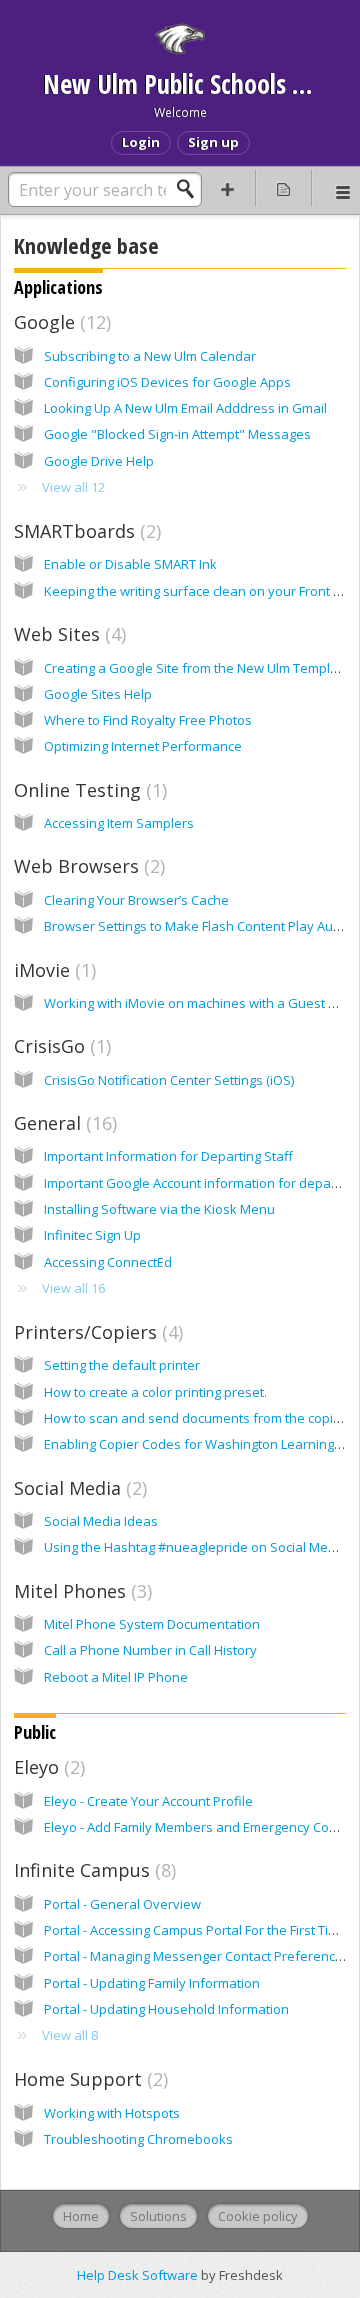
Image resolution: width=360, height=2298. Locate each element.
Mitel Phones (80, 1591)
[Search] (191, 189)
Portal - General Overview (122, 1904)
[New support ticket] (228, 188)
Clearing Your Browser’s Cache (136, 900)
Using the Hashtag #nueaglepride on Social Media (195, 1547)
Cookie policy (258, 2216)
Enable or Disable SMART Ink (130, 564)
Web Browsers (87, 866)
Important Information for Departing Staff (168, 1156)
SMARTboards (85, 531)
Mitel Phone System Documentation (152, 1624)
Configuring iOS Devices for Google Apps (167, 382)
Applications (58, 287)
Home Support (88, 2079)
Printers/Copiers (96, 1332)
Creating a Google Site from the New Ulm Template (197, 668)
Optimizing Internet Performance (143, 746)
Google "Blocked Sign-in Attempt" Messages (177, 434)
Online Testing (88, 790)
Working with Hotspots (112, 2113)
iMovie (52, 970)
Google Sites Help (98, 694)
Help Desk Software (139, 2275)
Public (35, 1732)
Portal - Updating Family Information (152, 1983)
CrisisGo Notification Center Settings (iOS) (169, 1080)
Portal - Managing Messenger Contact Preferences (197, 1956)
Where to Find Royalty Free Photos (148, 720)
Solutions (158, 2216)
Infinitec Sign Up (92, 1235)
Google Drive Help (99, 461)
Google (60, 322)
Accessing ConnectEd (108, 1262)
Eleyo (47, 1767)
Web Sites (67, 634)
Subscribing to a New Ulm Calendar (150, 356)
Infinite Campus (92, 1870)
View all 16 (73, 1288)
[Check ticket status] (284, 188)
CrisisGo (60, 1046)
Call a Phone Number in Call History (150, 1650)
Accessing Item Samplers (119, 823)
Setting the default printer (122, 1365)
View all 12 (73, 487)
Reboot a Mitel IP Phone (116, 1677)
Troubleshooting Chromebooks (138, 2139)
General (63, 1123)
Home (81, 2216)
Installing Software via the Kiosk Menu (159, 1209)
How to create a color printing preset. (155, 1392)
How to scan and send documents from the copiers (198, 1418)
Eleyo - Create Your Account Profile (148, 1801)
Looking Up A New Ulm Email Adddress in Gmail (185, 408)
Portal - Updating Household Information (166, 2009)
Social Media (78, 1488)
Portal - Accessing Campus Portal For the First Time (195, 1930)
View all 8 (70, 2035)
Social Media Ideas (101, 1521)
